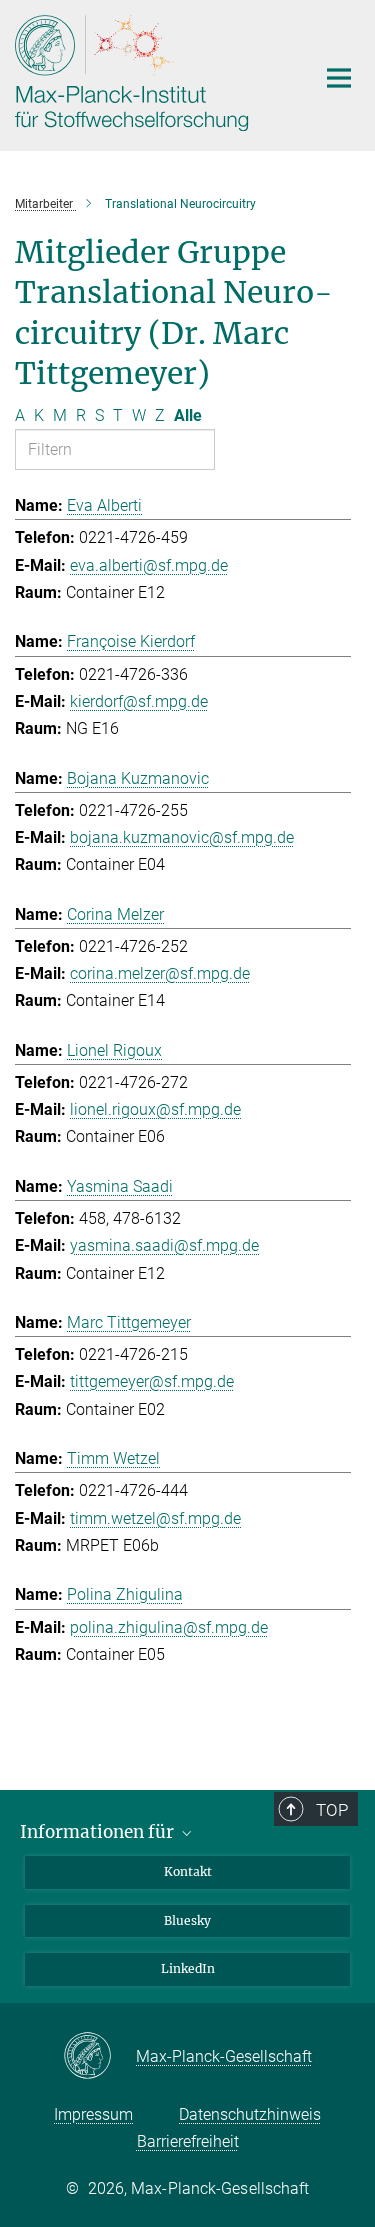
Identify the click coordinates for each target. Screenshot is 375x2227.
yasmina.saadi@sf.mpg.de (164, 1245)
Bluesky (187, 1920)
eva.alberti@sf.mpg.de (149, 565)
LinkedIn (188, 1968)
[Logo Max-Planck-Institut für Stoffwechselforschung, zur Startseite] (150, 73)
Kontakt (188, 1871)
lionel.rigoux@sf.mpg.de (155, 1109)
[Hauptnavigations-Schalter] (339, 78)
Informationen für (99, 1832)
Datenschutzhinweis (250, 2114)
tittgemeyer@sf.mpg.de (152, 1381)
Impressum (93, 2114)
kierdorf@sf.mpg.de (139, 701)
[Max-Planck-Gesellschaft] (99, 2057)
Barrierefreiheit (188, 2141)
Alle (188, 415)
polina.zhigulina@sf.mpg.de (169, 1627)
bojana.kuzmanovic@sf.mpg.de (182, 837)
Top (332, 1810)
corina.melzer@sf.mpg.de (160, 973)
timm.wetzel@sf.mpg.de (155, 1518)
